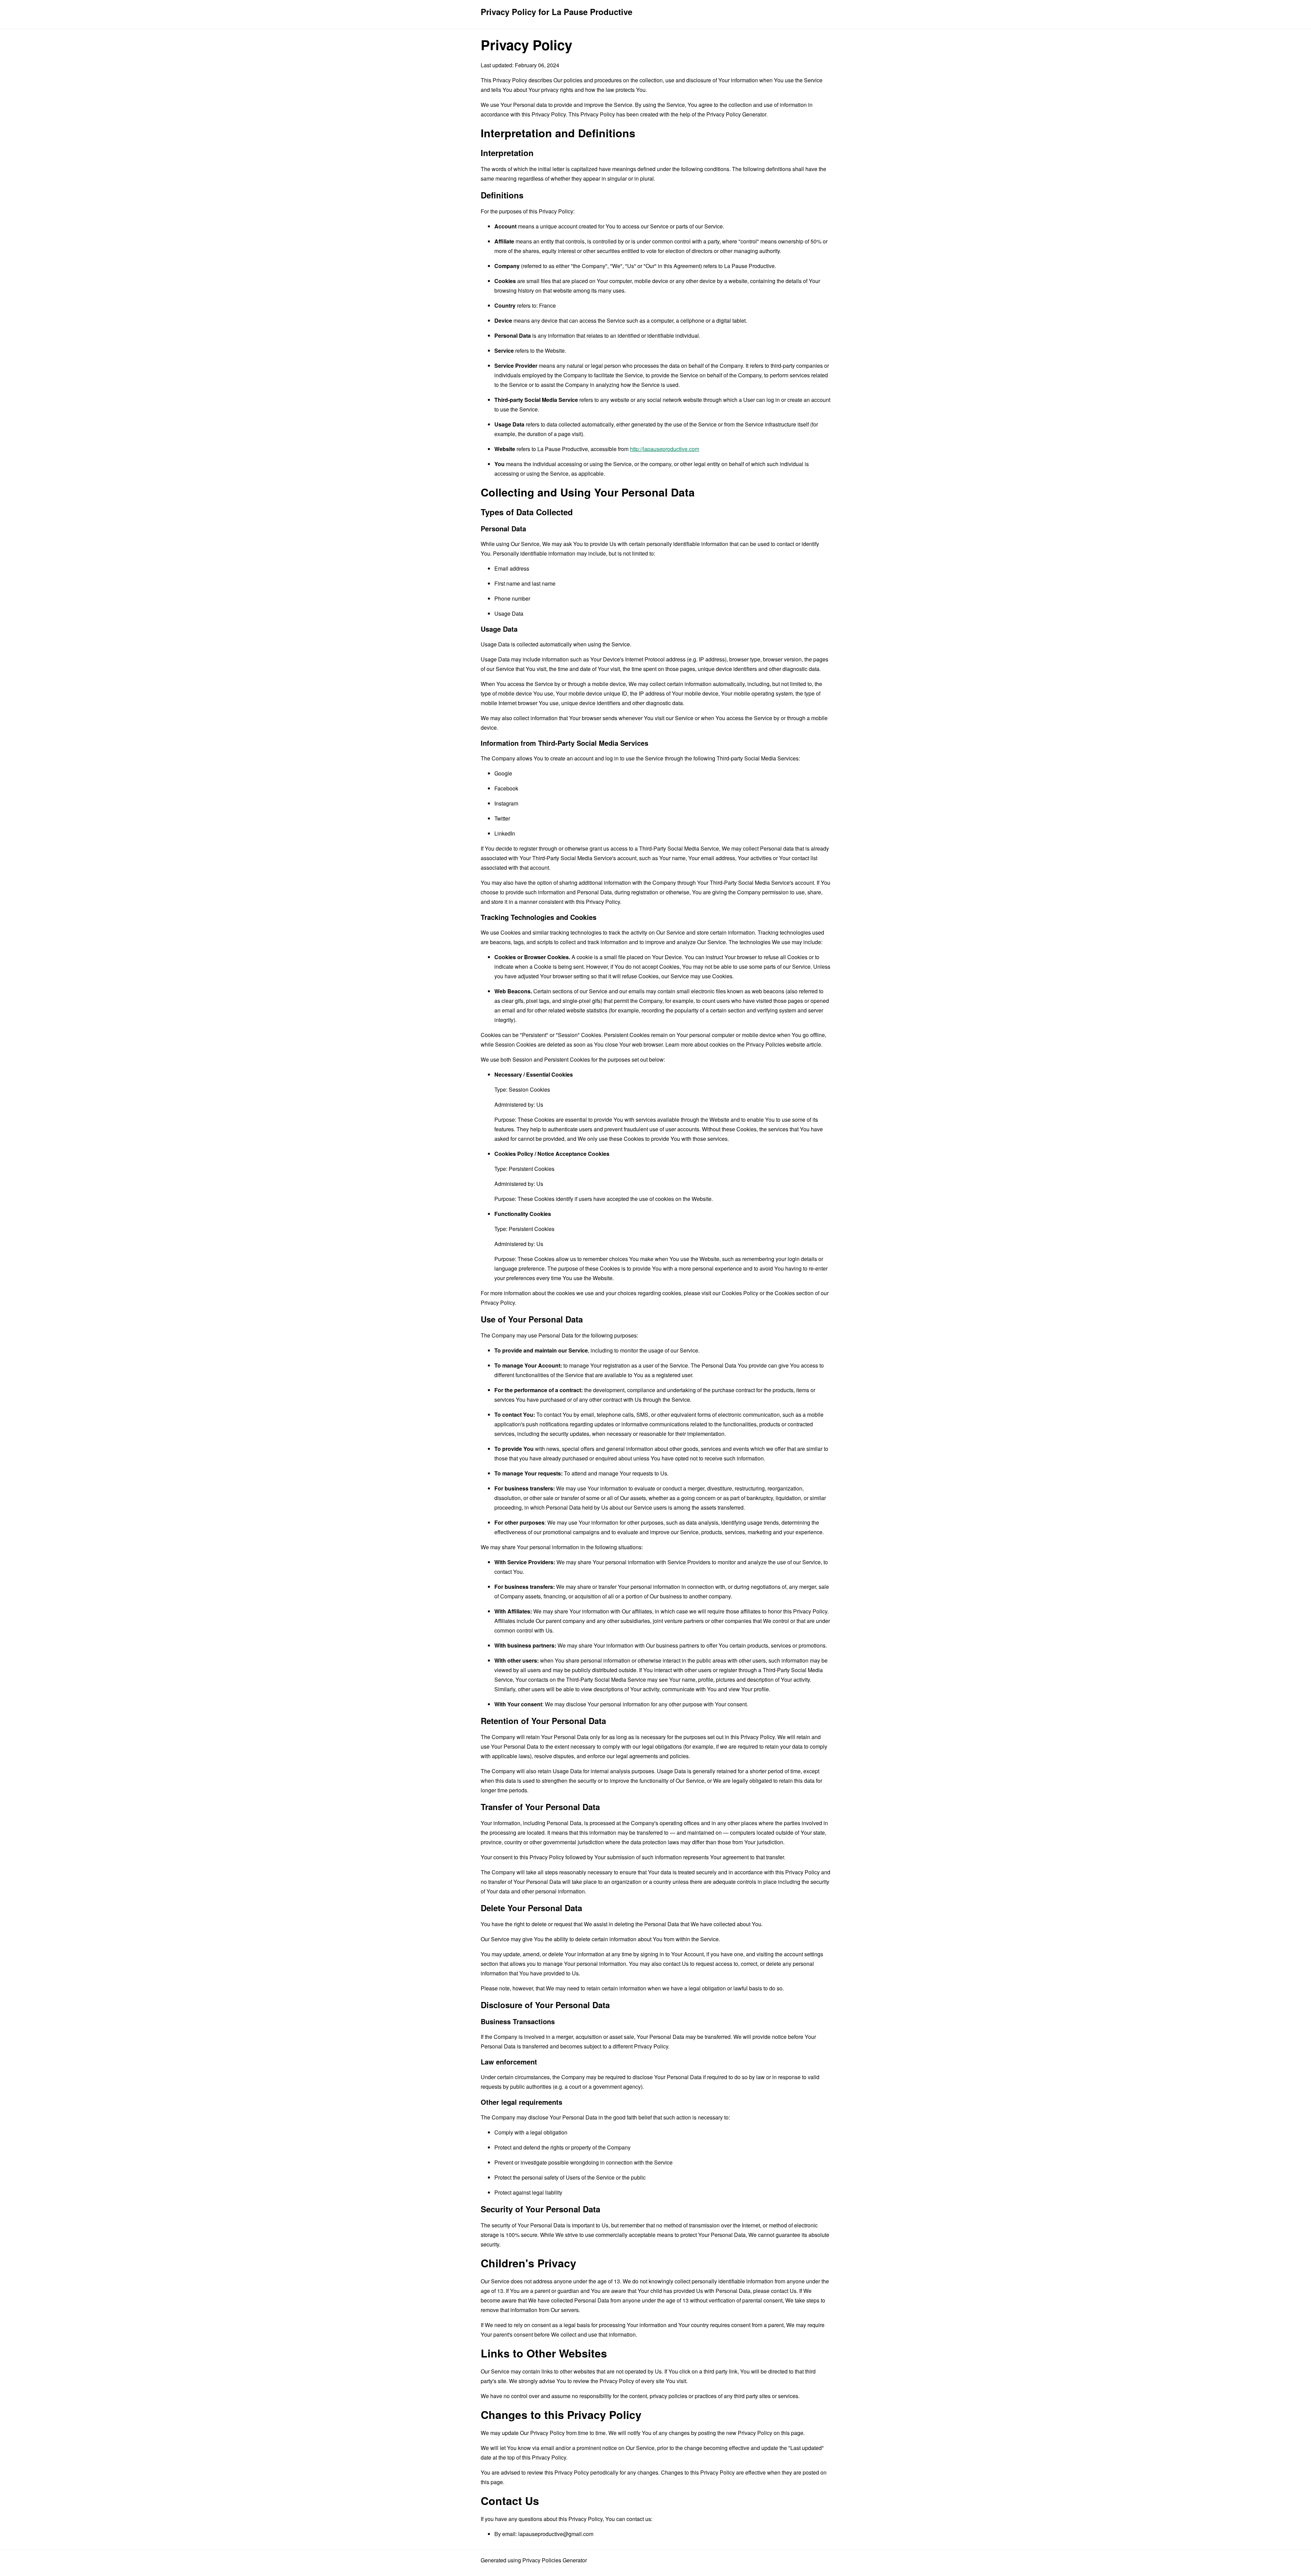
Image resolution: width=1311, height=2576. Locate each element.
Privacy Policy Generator (736, 114)
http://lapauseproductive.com (665, 449)
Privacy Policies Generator (555, 2560)
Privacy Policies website (776, 1044)
